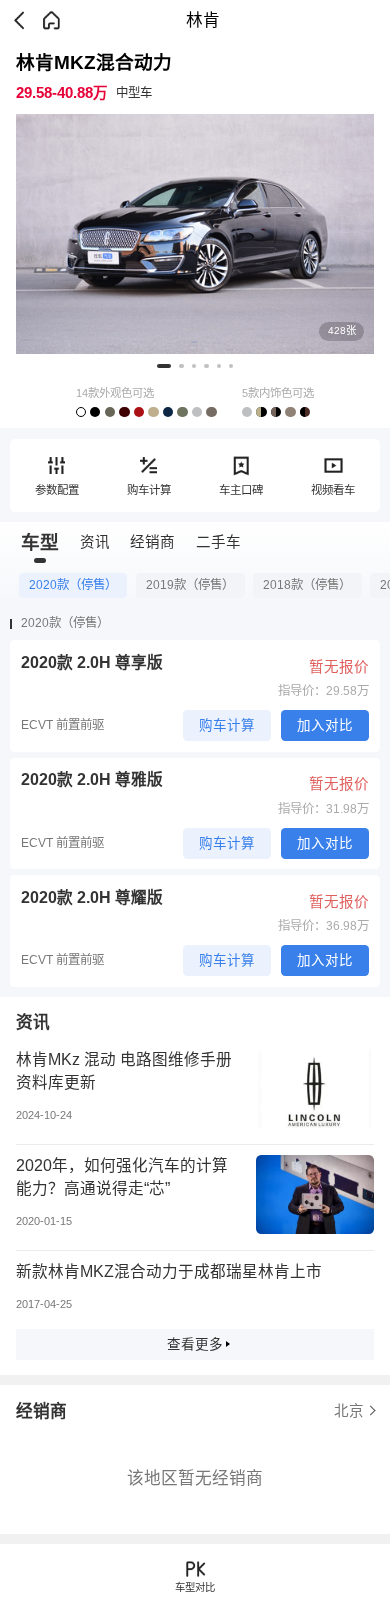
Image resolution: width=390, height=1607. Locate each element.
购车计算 (149, 490)
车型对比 (195, 1587)
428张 (342, 330)
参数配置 (57, 490)
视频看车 (333, 490)
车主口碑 (241, 490)
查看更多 (195, 1344)
